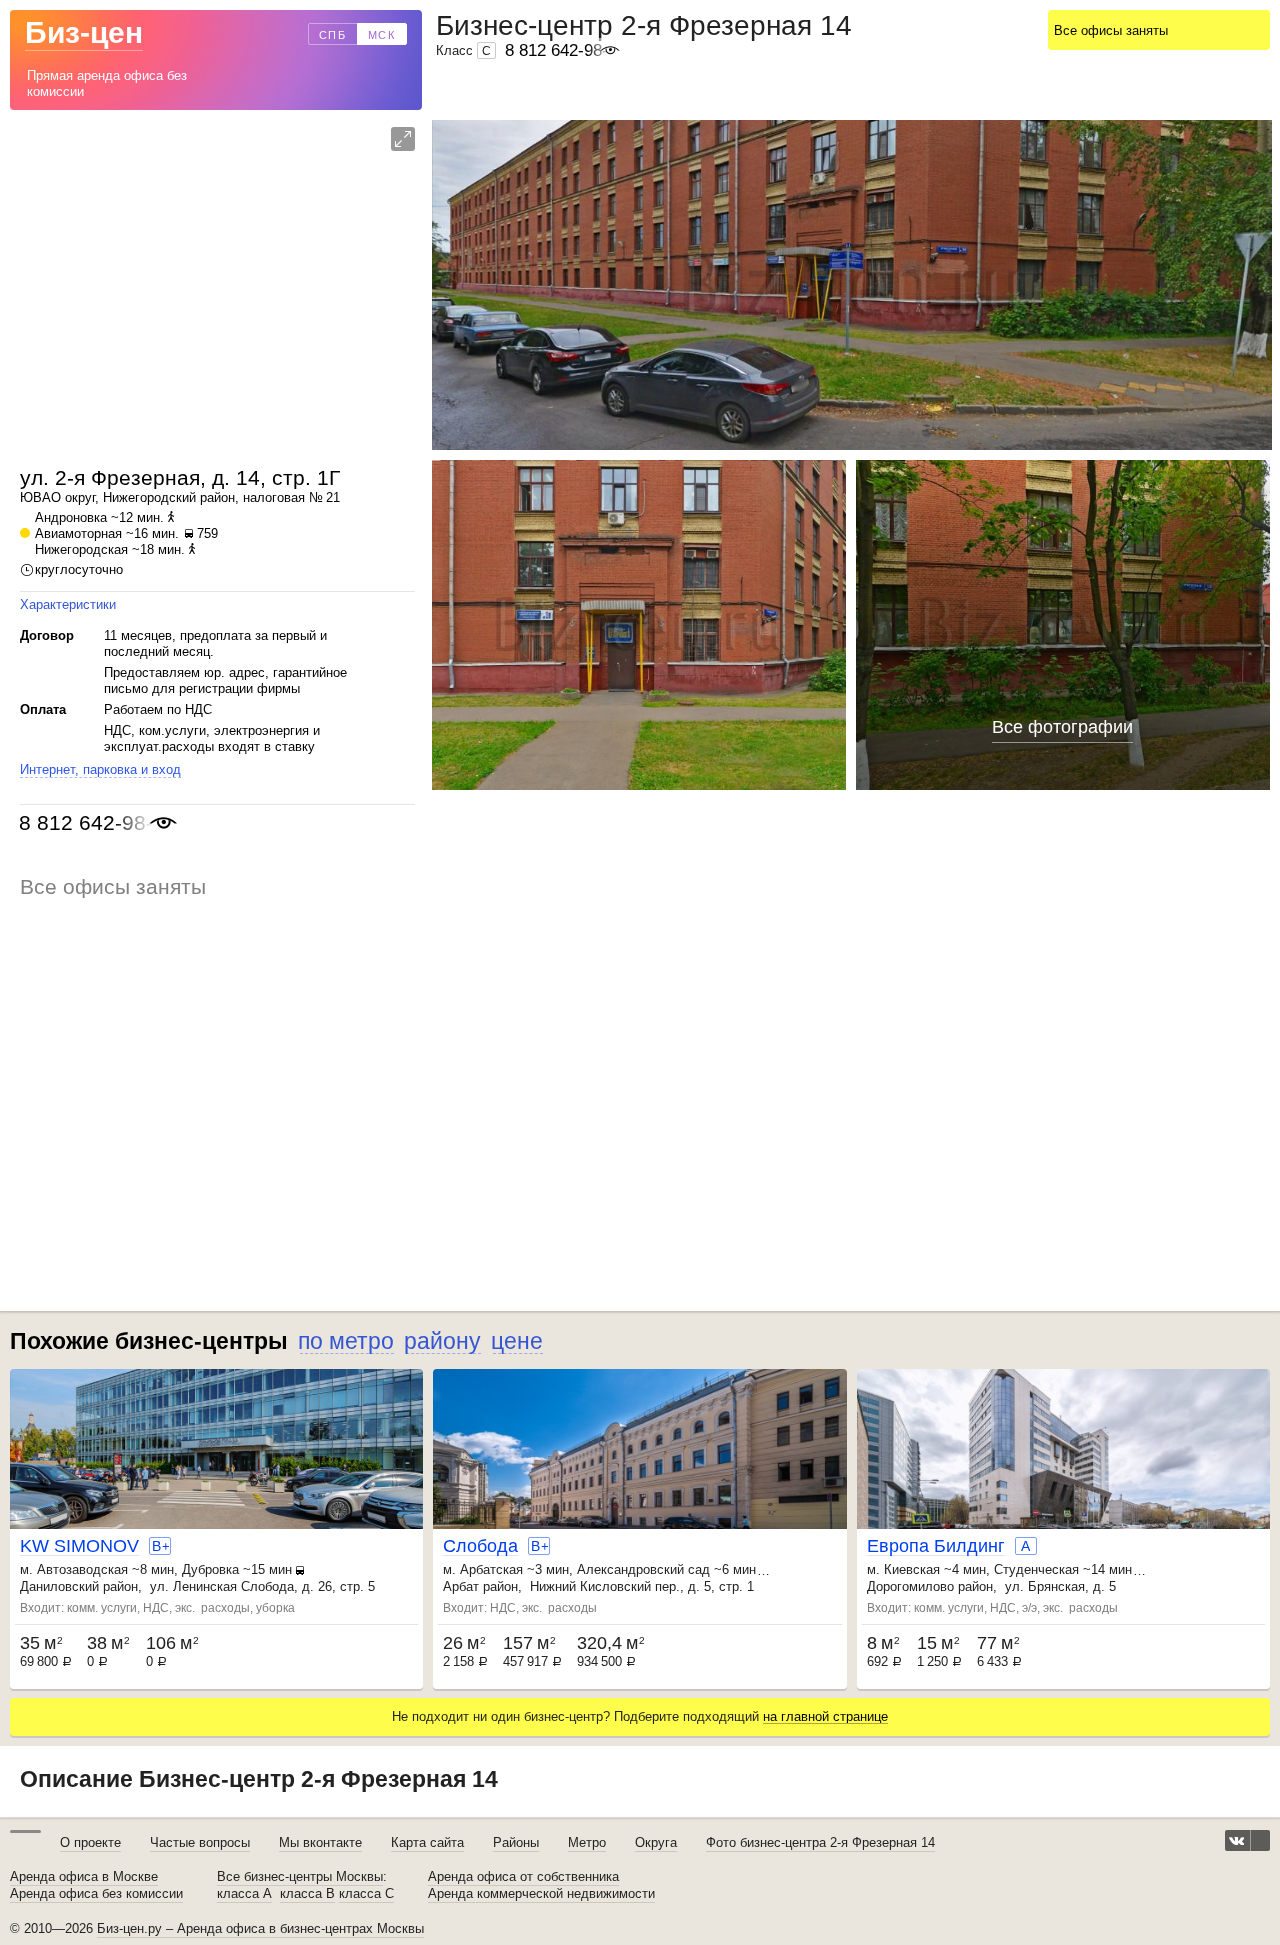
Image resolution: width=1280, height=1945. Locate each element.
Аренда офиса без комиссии (96, 1894)
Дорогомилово (910, 1586)
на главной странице (825, 1716)
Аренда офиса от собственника (523, 1877)
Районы (516, 1842)
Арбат (461, 1586)
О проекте (90, 1842)
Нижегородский (149, 497)
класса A (244, 1894)
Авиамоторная (78, 533)
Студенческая (1036, 1569)
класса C (366, 1894)
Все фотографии (1062, 727)
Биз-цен (84, 32)
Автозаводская (82, 1569)
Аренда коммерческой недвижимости (541, 1894)
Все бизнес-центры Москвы (300, 1877)
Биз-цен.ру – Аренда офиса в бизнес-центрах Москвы (260, 1928)
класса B (307, 1894)
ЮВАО (40, 497)
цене (517, 1341)
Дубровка (210, 1569)
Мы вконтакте (320, 1842)
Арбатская (491, 1569)
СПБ (333, 35)
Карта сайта (427, 1842)
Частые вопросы (200, 1842)
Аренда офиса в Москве (84, 1877)
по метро (346, 1341)
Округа (656, 1842)
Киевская (912, 1569)
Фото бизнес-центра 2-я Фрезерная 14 (820, 1842)
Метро (587, 1842)
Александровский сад (643, 1569)
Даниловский (59, 1586)
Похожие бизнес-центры (149, 1341)
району (442, 1341)
